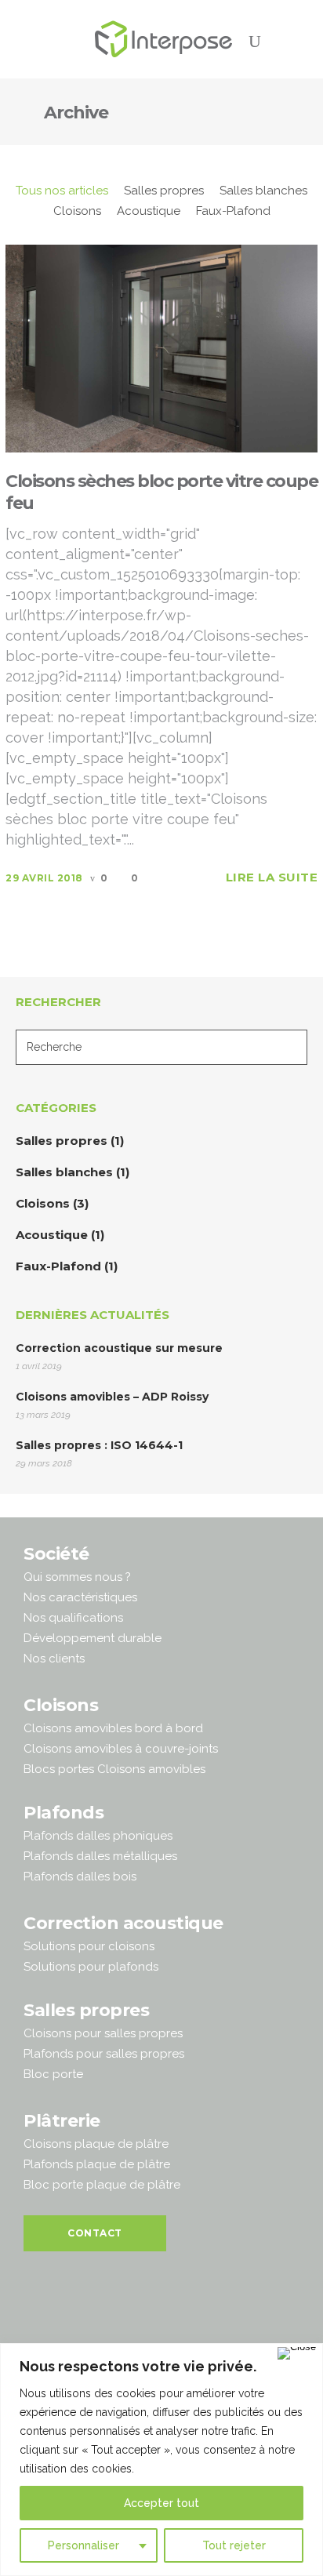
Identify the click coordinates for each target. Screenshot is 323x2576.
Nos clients (54, 1659)
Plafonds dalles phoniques (98, 1836)
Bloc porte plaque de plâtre (102, 2185)
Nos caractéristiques (80, 1597)
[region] (161, 2460)
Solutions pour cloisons (89, 1946)
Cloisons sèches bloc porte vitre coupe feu (161, 492)
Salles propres (62, 1141)
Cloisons (43, 1203)
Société (56, 1554)
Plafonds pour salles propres (104, 2054)
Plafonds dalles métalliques (100, 1856)
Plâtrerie (62, 2121)
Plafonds (64, 1813)
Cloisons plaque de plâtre (96, 2144)
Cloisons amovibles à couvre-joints (121, 1749)
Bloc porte (53, 2074)
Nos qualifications (73, 1618)
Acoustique (52, 1235)
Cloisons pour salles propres (103, 2033)
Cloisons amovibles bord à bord (113, 1728)
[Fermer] (297, 2353)
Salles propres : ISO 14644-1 (99, 1445)
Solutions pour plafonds (91, 1967)
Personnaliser (83, 2545)
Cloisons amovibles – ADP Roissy (112, 1397)
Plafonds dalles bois (80, 1877)
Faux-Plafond (58, 1266)
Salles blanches (64, 1172)
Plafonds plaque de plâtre (97, 2164)
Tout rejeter (234, 2545)
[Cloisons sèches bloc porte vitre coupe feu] (161, 348)
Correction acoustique (123, 1923)
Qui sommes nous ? (77, 1577)
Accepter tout (161, 2503)
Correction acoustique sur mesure (119, 1348)
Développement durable (93, 1638)
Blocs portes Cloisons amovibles (114, 1769)
